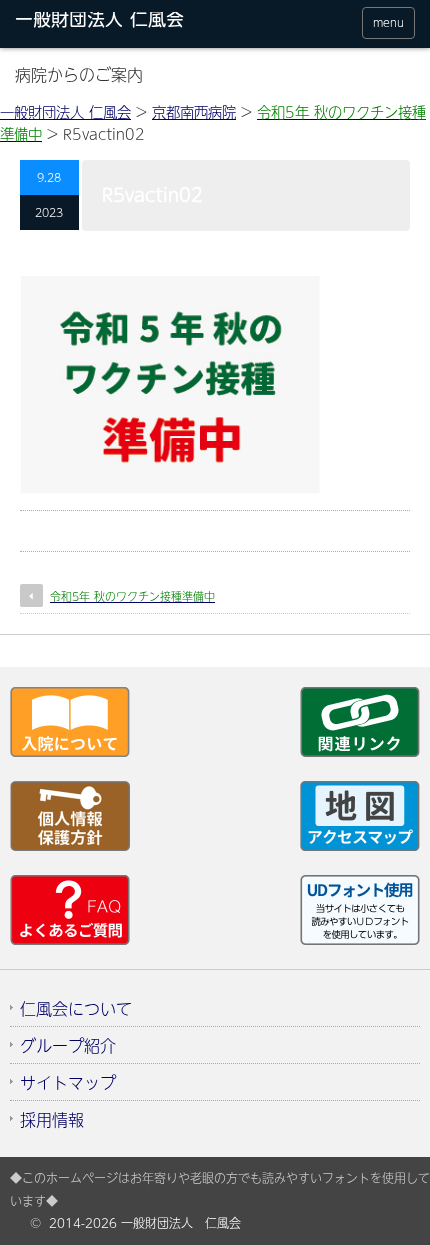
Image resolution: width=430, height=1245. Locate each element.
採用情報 (52, 1119)
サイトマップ (68, 1082)
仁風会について (76, 1008)
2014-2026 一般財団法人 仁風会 (145, 1223)
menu (388, 22)
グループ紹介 (68, 1045)
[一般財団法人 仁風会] (122, 23)
